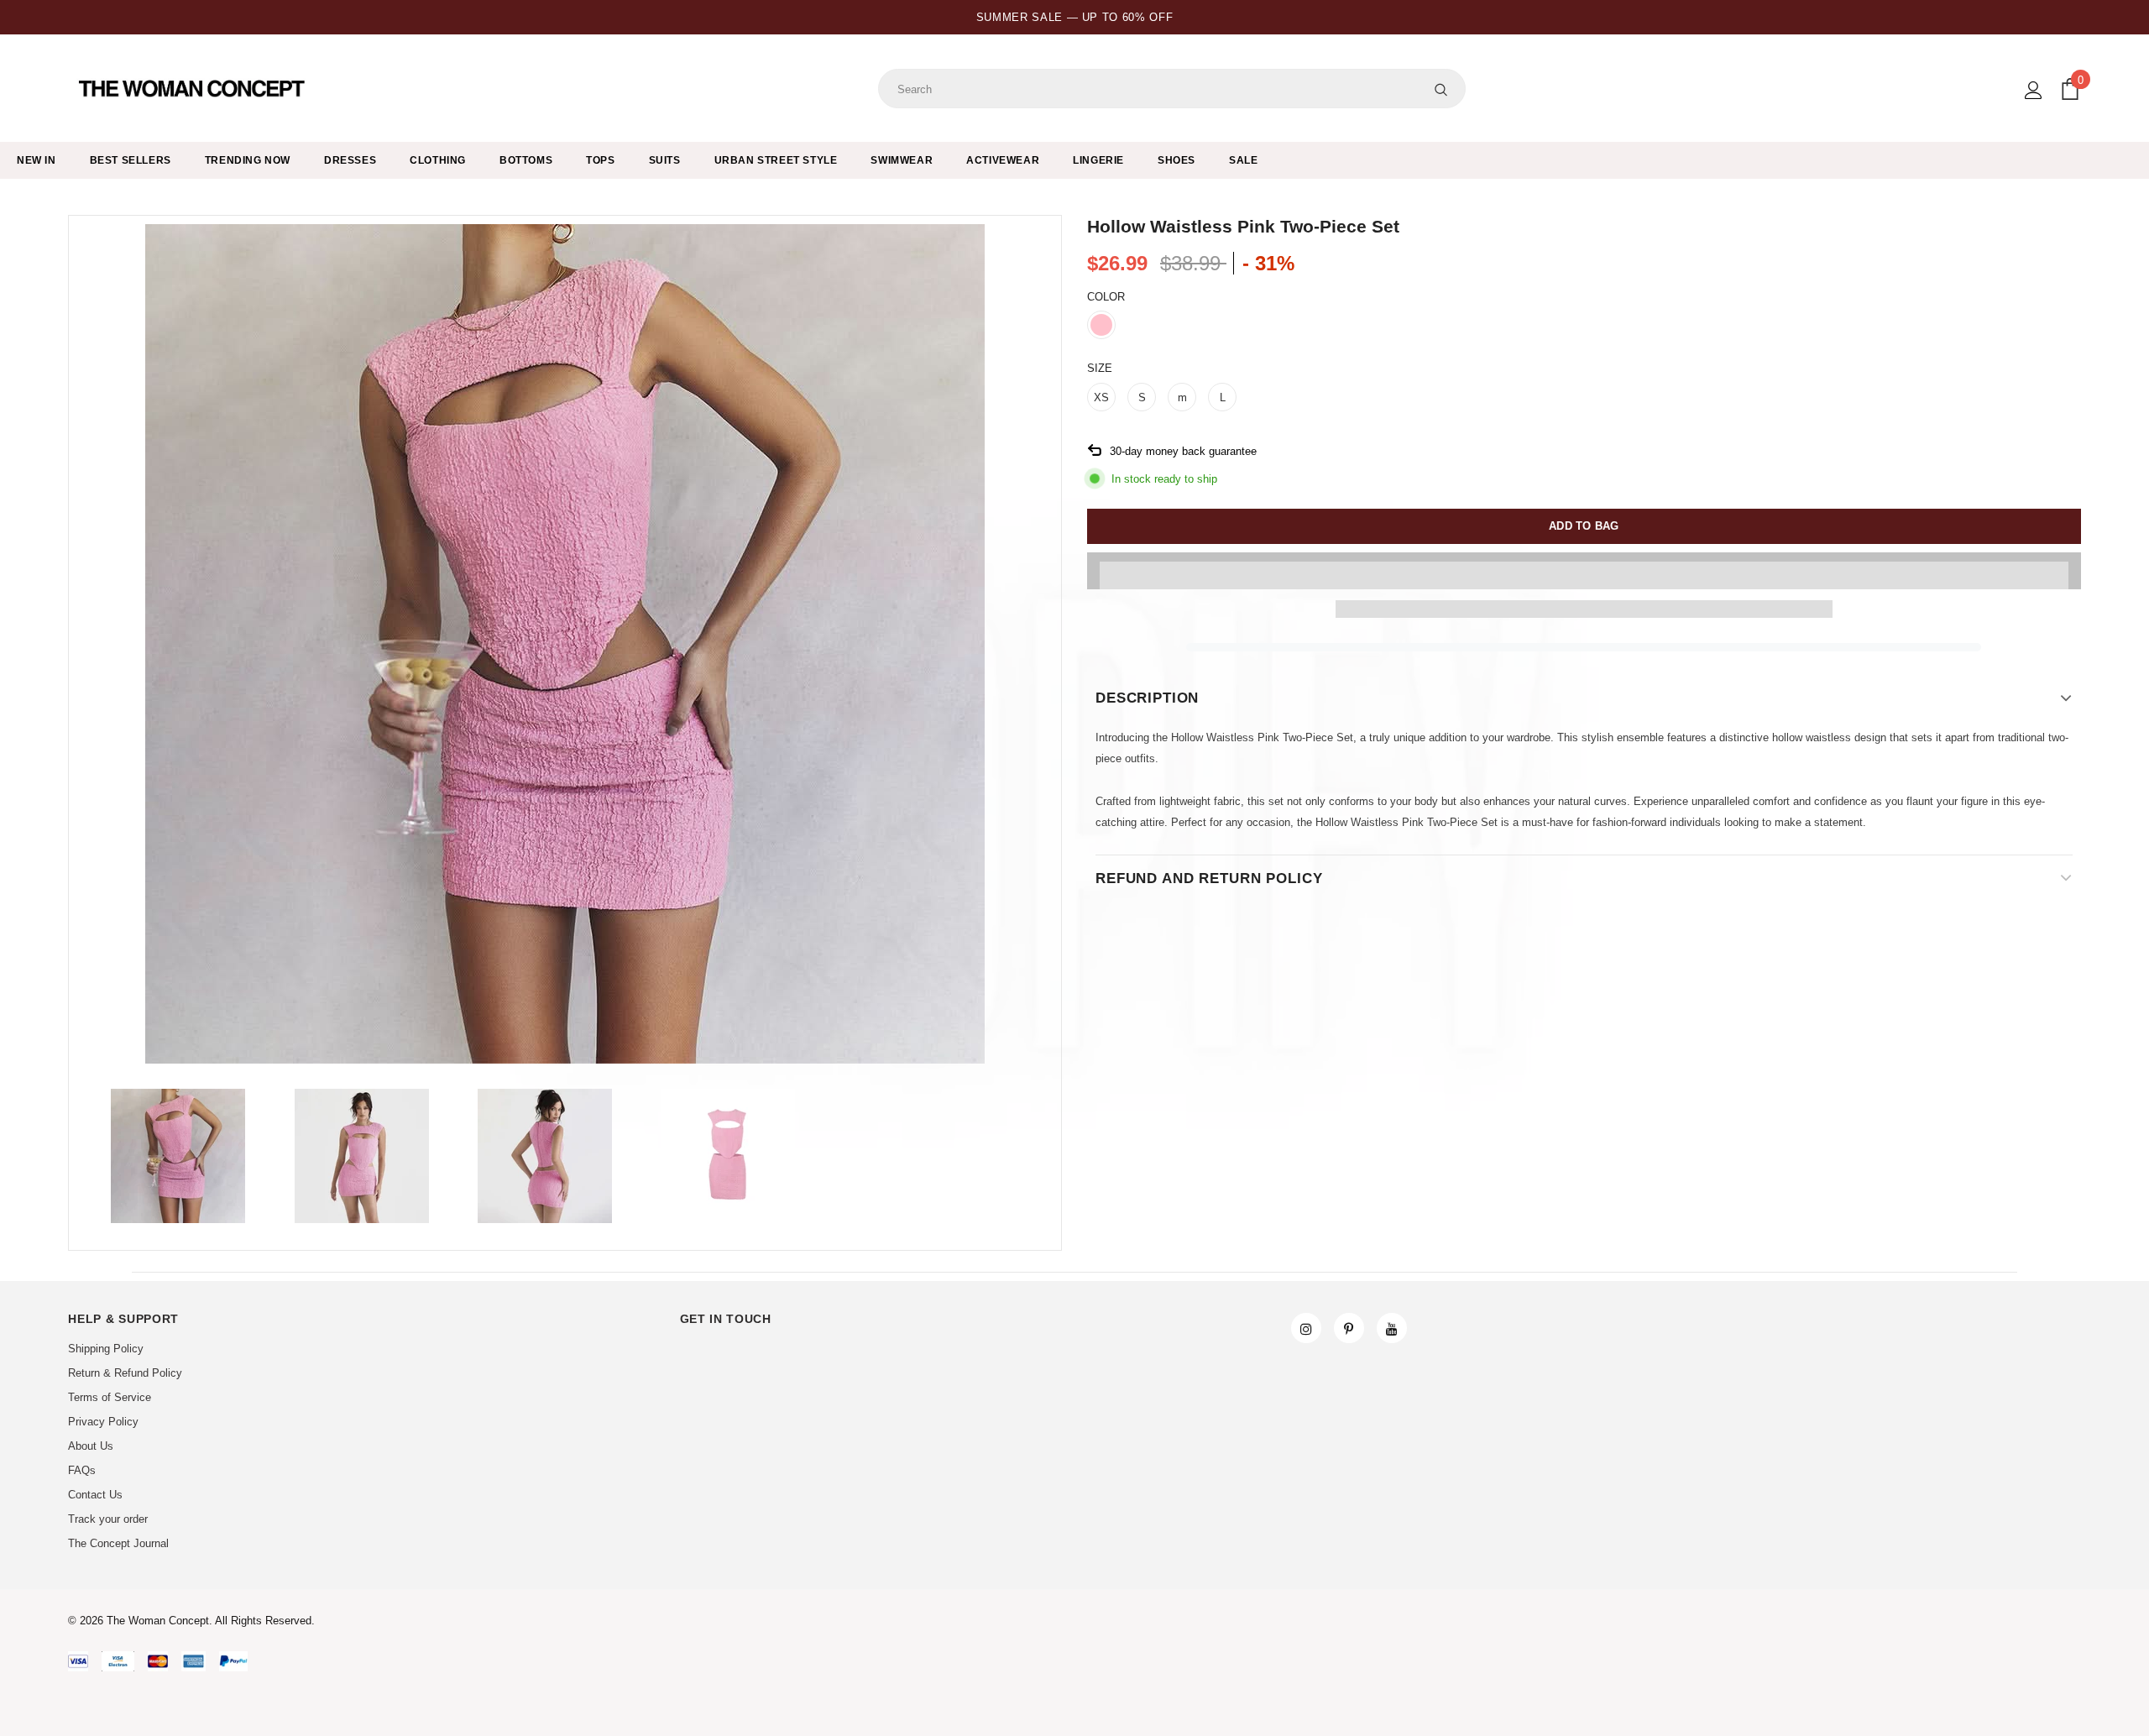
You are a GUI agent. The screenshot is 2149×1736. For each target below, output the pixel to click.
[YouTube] (1392, 1328)
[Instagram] (1306, 1328)
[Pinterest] (1349, 1328)
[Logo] (193, 89)
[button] (1584, 571)
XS (1101, 397)
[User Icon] (2034, 90)
